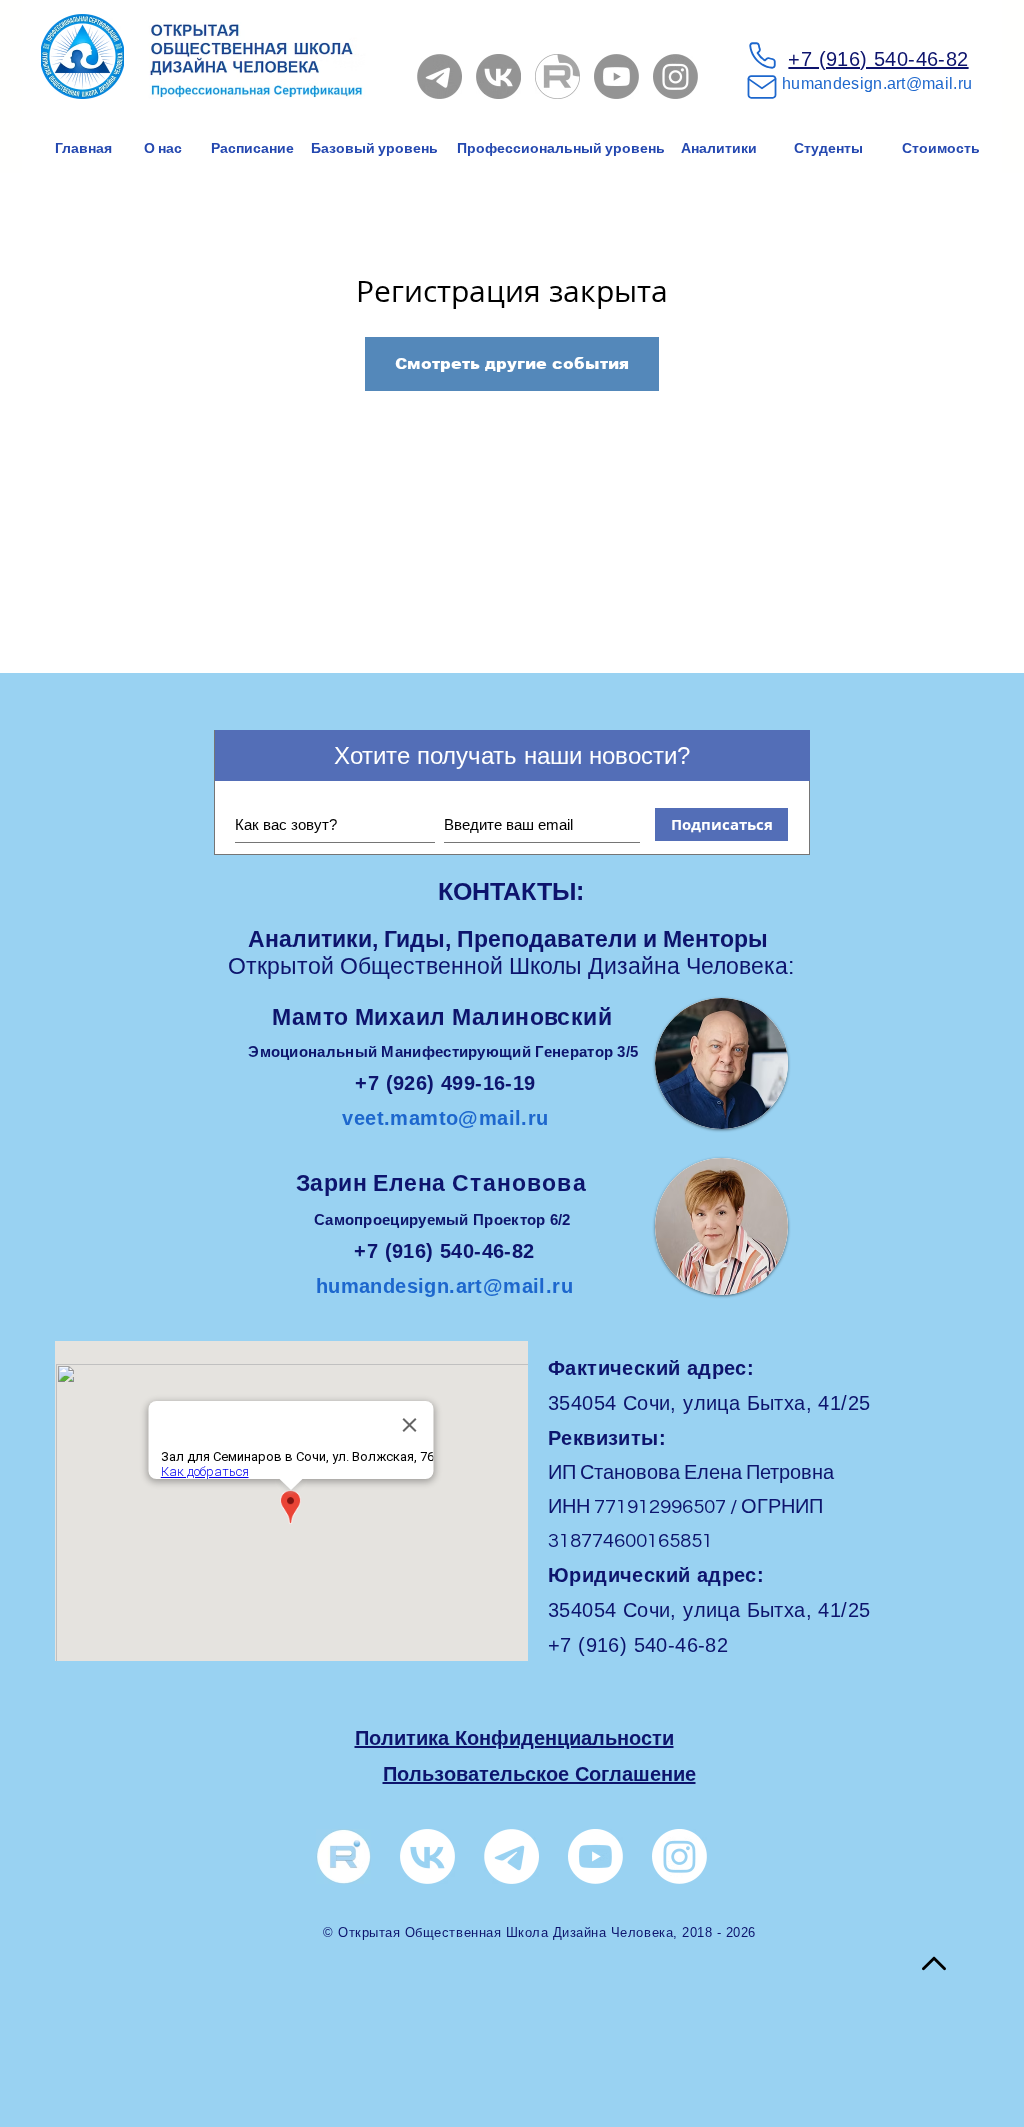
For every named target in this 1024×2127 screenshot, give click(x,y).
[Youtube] (616, 76)
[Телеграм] (511, 1856)
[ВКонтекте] (427, 1856)
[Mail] (762, 87)
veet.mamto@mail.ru (445, 1118)
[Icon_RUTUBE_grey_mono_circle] (557, 76)
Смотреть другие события (512, 363)
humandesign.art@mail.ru (877, 83)
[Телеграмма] (439, 76)
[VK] (498, 76)
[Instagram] (675, 76)
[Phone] (762, 55)
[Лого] (343, 1856)
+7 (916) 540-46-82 (878, 59)
